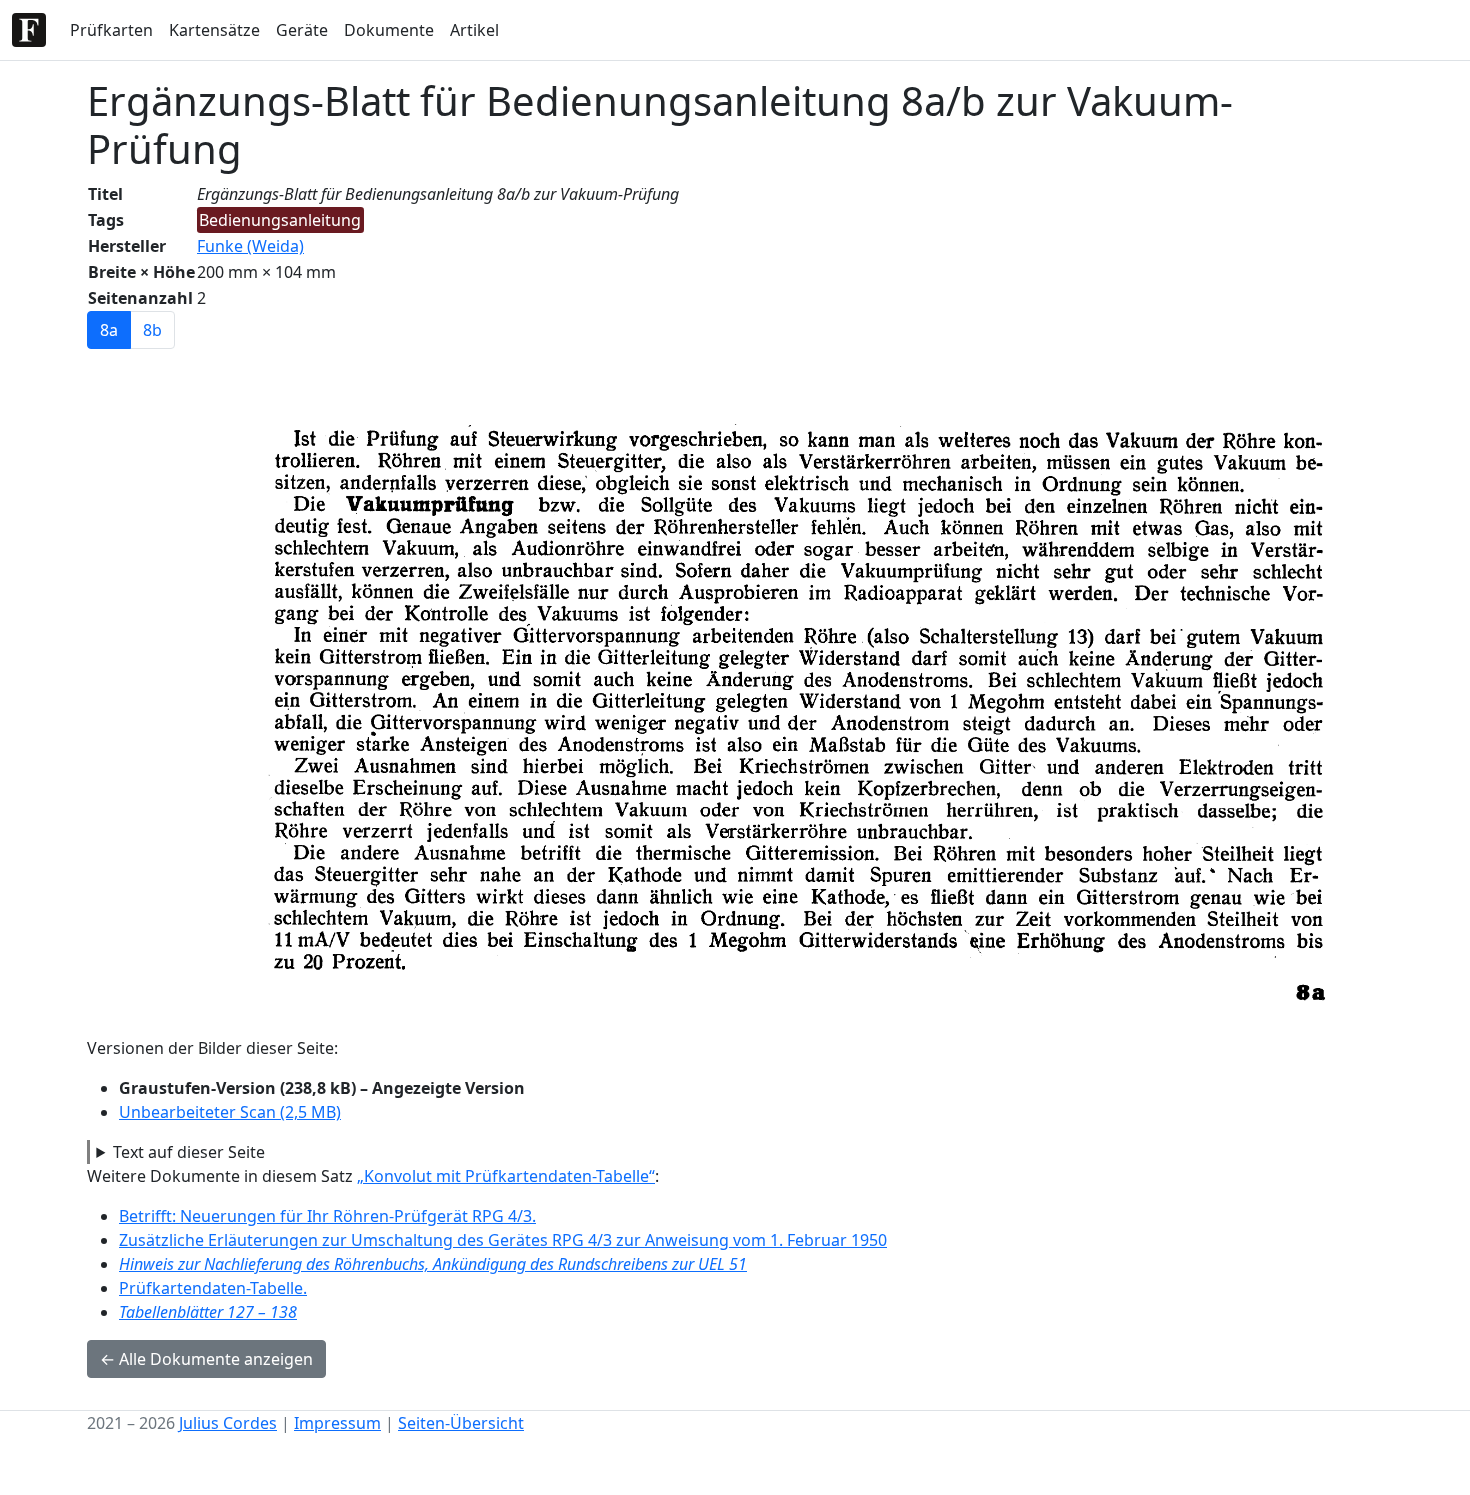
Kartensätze (214, 30)
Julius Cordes (228, 1423)
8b (152, 330)
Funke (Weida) (250, 246)
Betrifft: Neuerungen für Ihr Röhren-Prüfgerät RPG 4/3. (327, 1216)
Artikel (474, 30)
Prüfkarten (111, 30)
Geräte (302, 30)
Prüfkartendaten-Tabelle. (213, 1288)
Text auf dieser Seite (189, 1152)
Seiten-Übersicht (461, 1423)
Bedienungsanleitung (280, 220)
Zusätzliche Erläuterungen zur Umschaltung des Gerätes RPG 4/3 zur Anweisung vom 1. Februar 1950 (503, 1240)
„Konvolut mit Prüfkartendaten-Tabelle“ (506, 1176)
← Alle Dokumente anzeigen (206, 1359)
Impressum (337, 1423)
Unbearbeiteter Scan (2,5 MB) (230, 1112)
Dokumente (389, 30)
